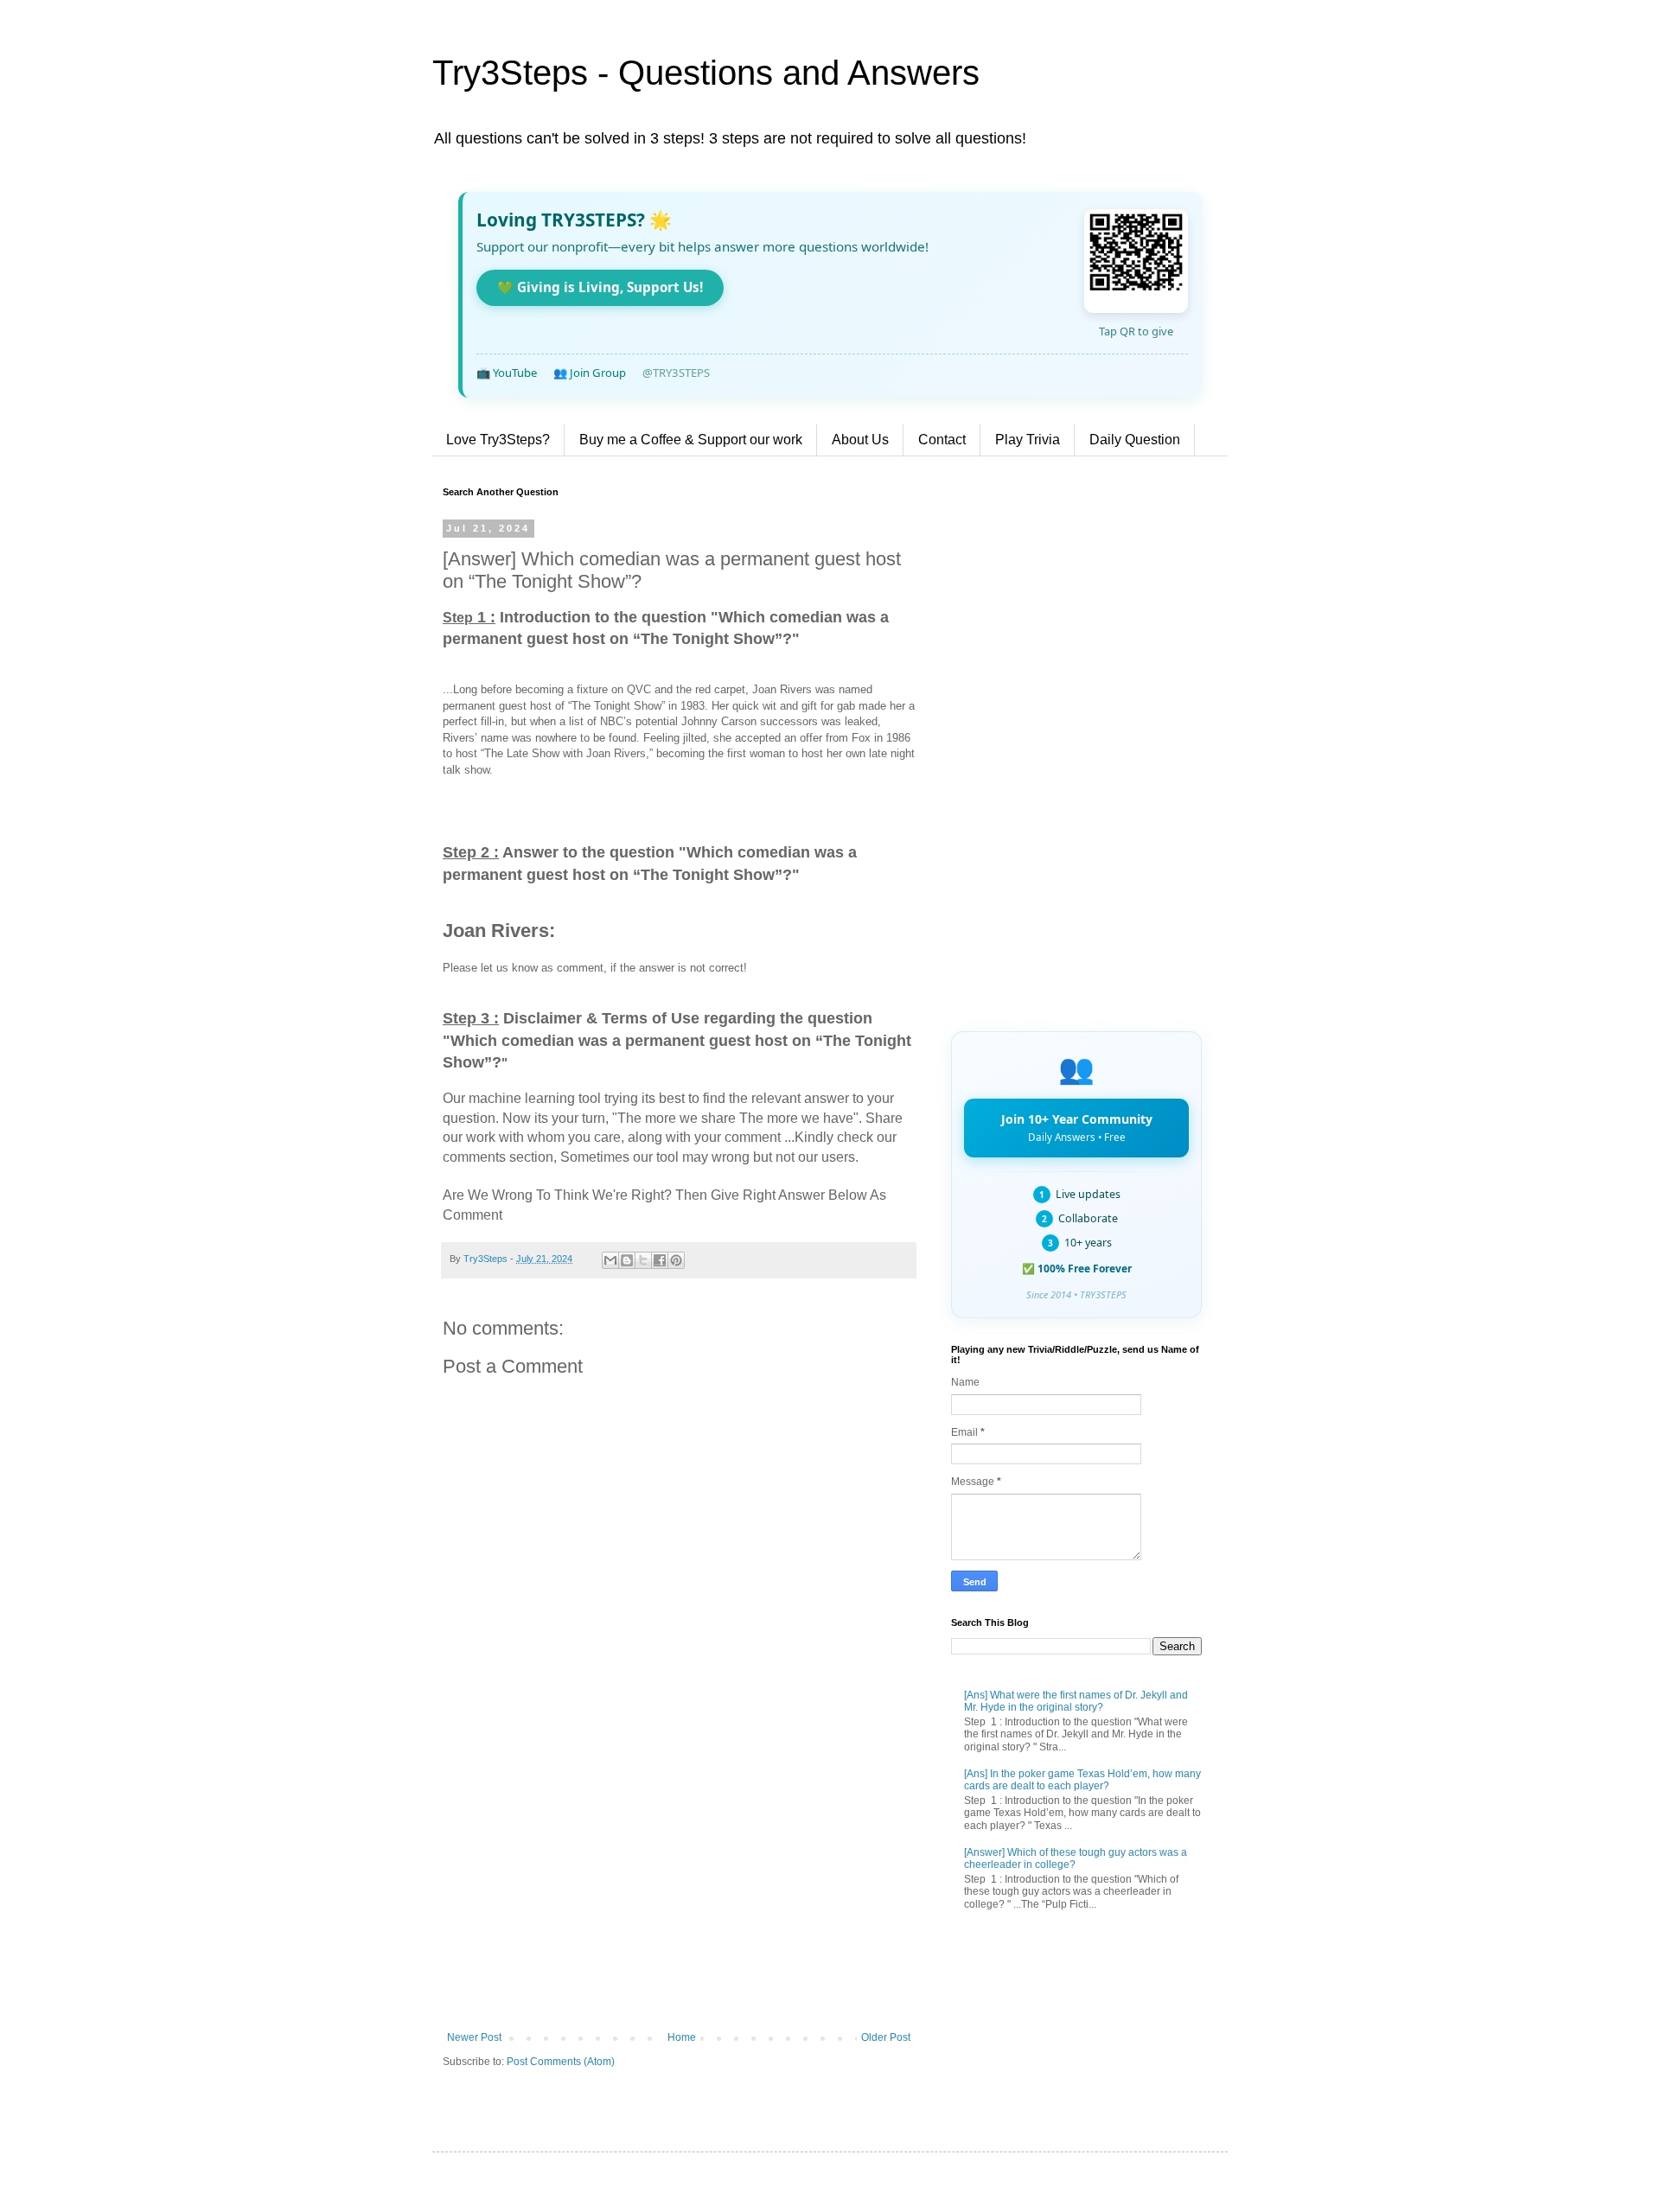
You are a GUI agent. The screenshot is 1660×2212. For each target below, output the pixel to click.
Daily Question (1135, 440)
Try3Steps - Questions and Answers (706, 73)
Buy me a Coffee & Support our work (691, 440)
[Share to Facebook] (660, 1260)
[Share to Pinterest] (676, 1260)
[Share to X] (643, 1260)
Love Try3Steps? (498, 440)
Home (682, 2037)
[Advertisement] (679, 1889)
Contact (942, 440)
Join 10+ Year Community (1077, 1127)
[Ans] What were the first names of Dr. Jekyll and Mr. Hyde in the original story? (1076, 1701)
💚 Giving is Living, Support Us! (600, 287)
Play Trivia (1028, 440)
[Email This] (610, 1260)
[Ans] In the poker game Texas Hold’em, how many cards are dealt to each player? (1082, 1780)
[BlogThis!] (627, 1260)
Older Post (886, 2037)
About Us (860, 440)
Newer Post (474, 2037)
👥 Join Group (590, 373)
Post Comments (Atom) (561, 2062)
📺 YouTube (507, 373)
